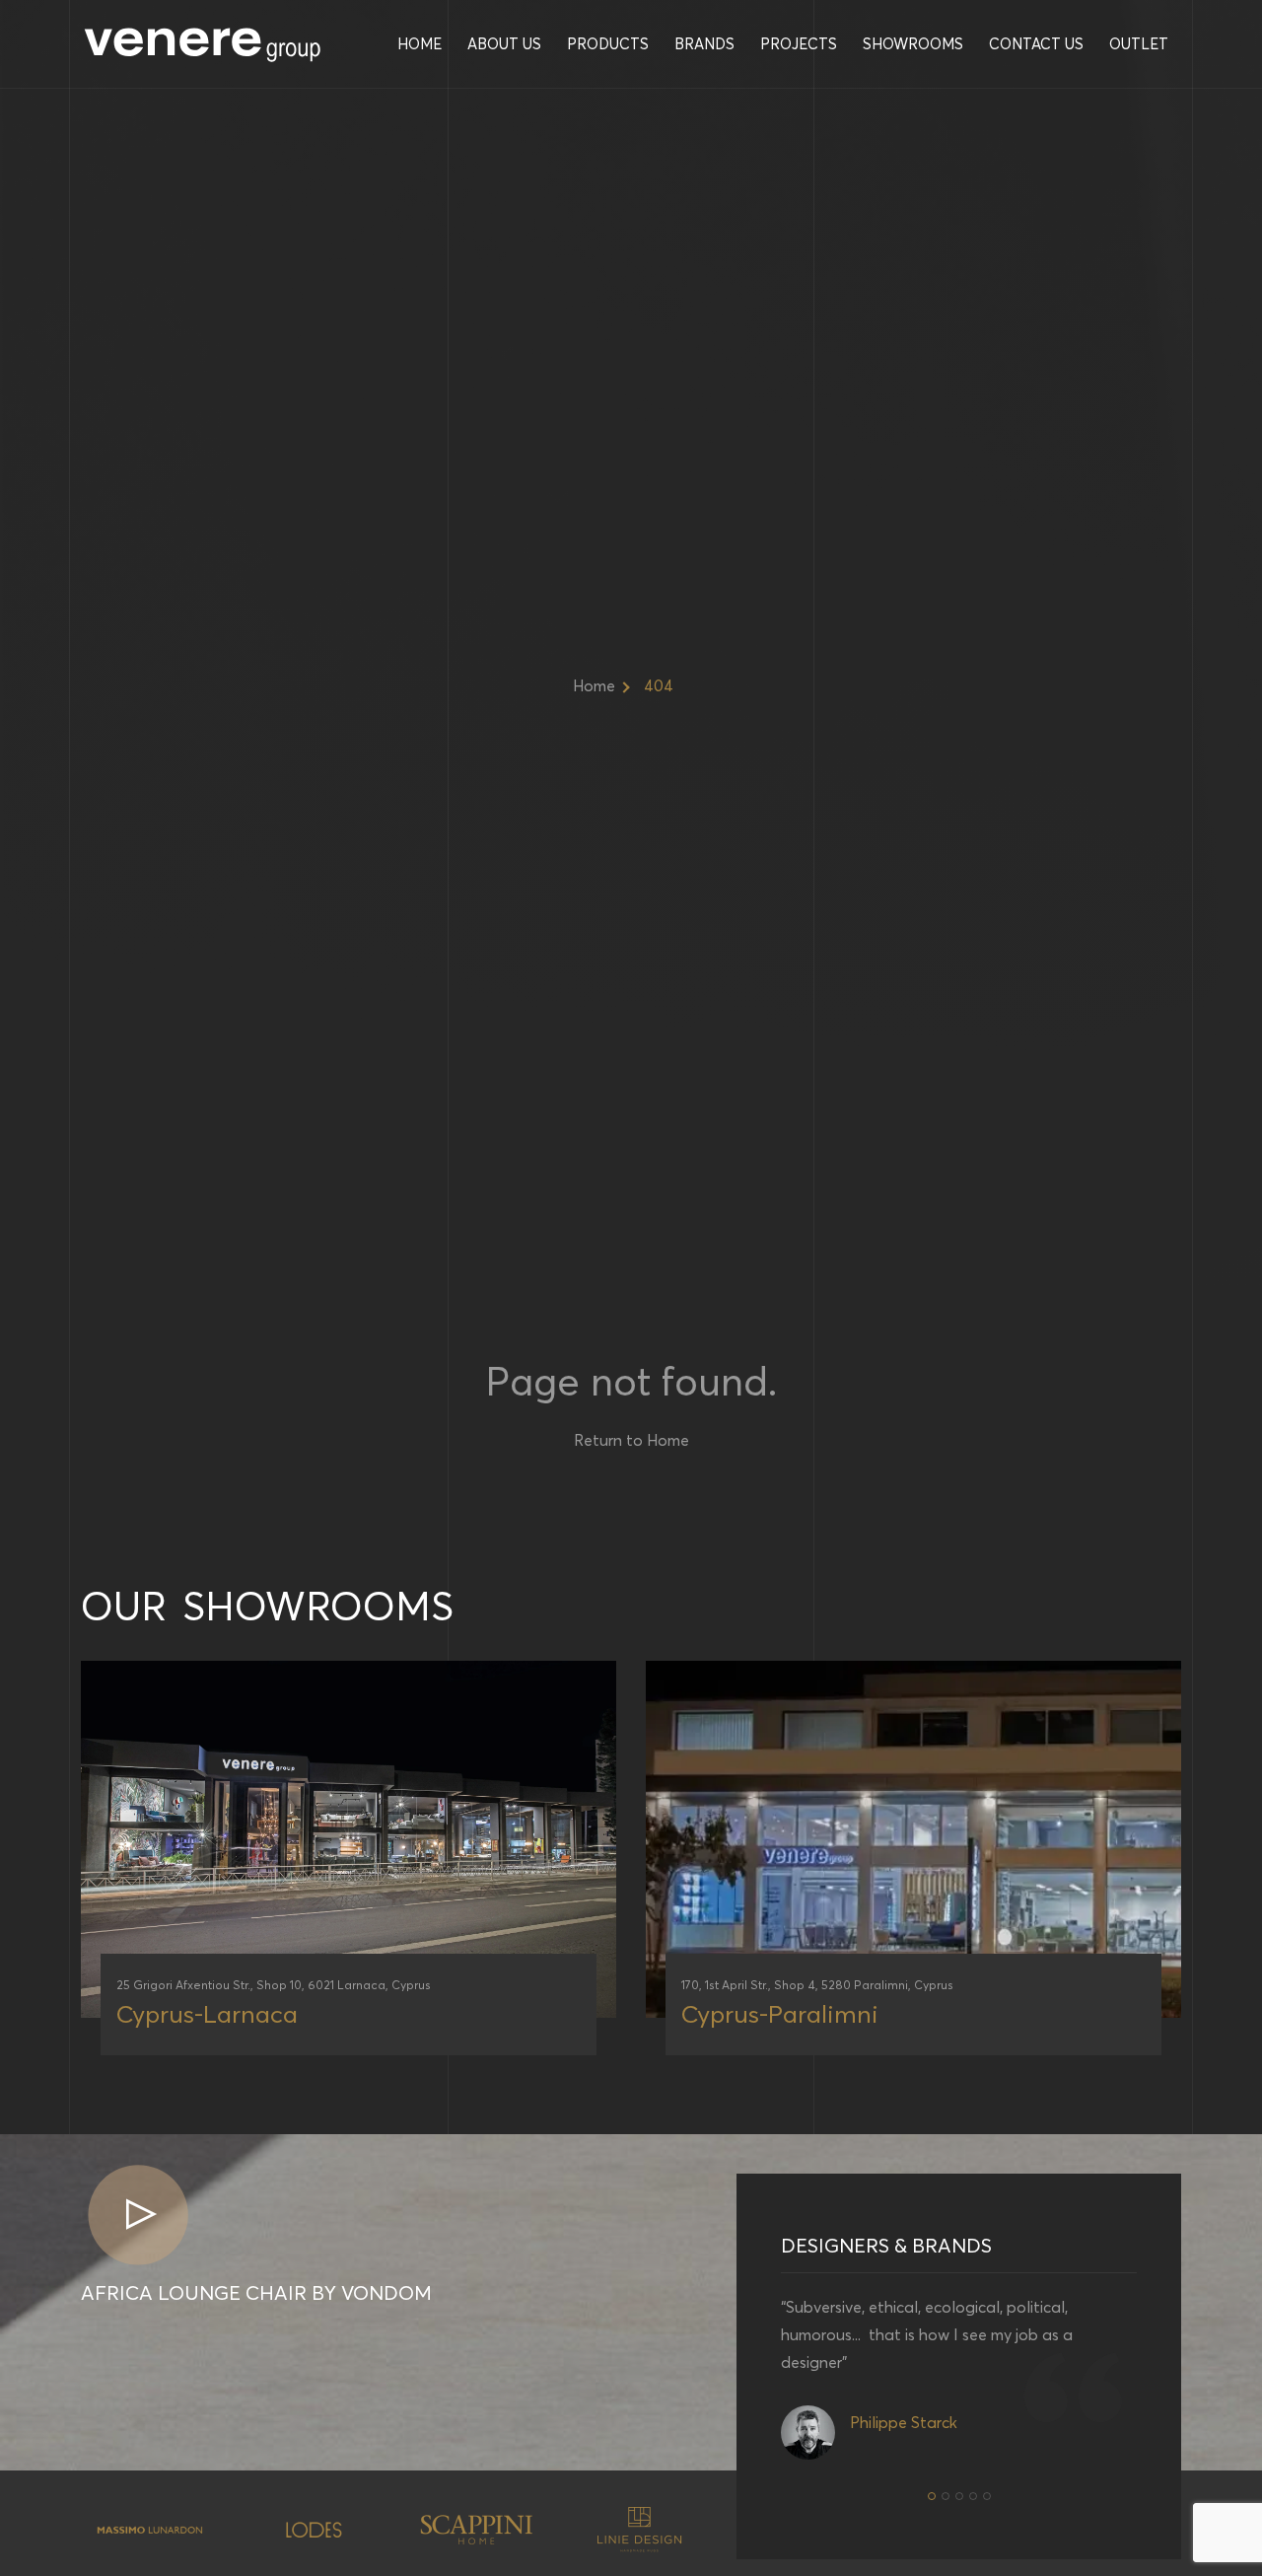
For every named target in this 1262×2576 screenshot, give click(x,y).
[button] (932, 2496)
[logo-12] (640, 2530)
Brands (704, 44)
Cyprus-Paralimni (780, 2014)
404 (659, 685)
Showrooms (913, 44)
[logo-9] (151, 2529)
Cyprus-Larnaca (207, 2014)
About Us (504, 44)
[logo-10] (315, 2530)
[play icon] (138, 2217)
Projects (799, 44)
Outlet (1139, 44)
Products (608, 44)
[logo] (204, 44)
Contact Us (1036, 44)
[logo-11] (477, 2530)
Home (420, 44)
